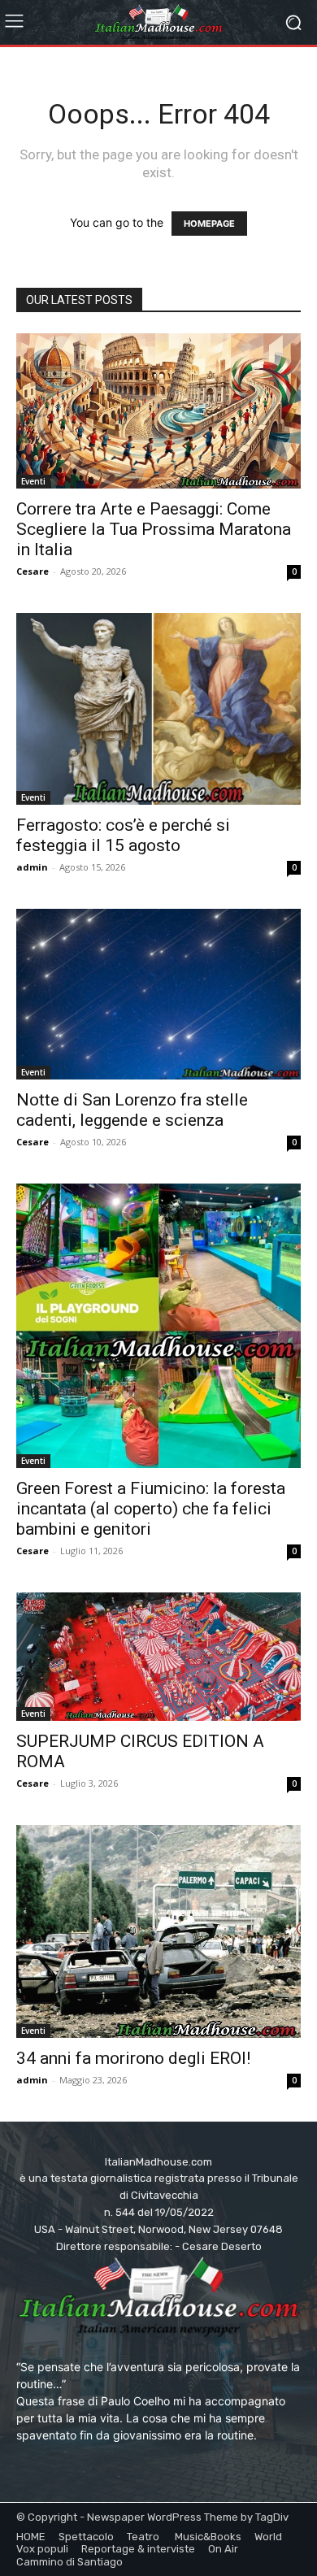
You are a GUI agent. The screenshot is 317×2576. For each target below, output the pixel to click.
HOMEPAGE (209, 224)
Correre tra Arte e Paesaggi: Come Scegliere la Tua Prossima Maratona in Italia (154, 529)
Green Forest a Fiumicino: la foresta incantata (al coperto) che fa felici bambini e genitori (151, 1509)
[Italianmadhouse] (158, 22)
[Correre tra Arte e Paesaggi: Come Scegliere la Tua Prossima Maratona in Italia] (158, 411)
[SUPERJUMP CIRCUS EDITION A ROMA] (158, 1657)
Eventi (33, 481)
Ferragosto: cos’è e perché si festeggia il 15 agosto (123, 835)
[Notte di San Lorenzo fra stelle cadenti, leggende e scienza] (158, 994)
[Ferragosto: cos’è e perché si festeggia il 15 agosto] (158, 709)
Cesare (33, 571)
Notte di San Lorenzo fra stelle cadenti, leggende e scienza (132, 1110)
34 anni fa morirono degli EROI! (133, 2058)
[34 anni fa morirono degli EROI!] (158, 1931)
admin (32, 867)
